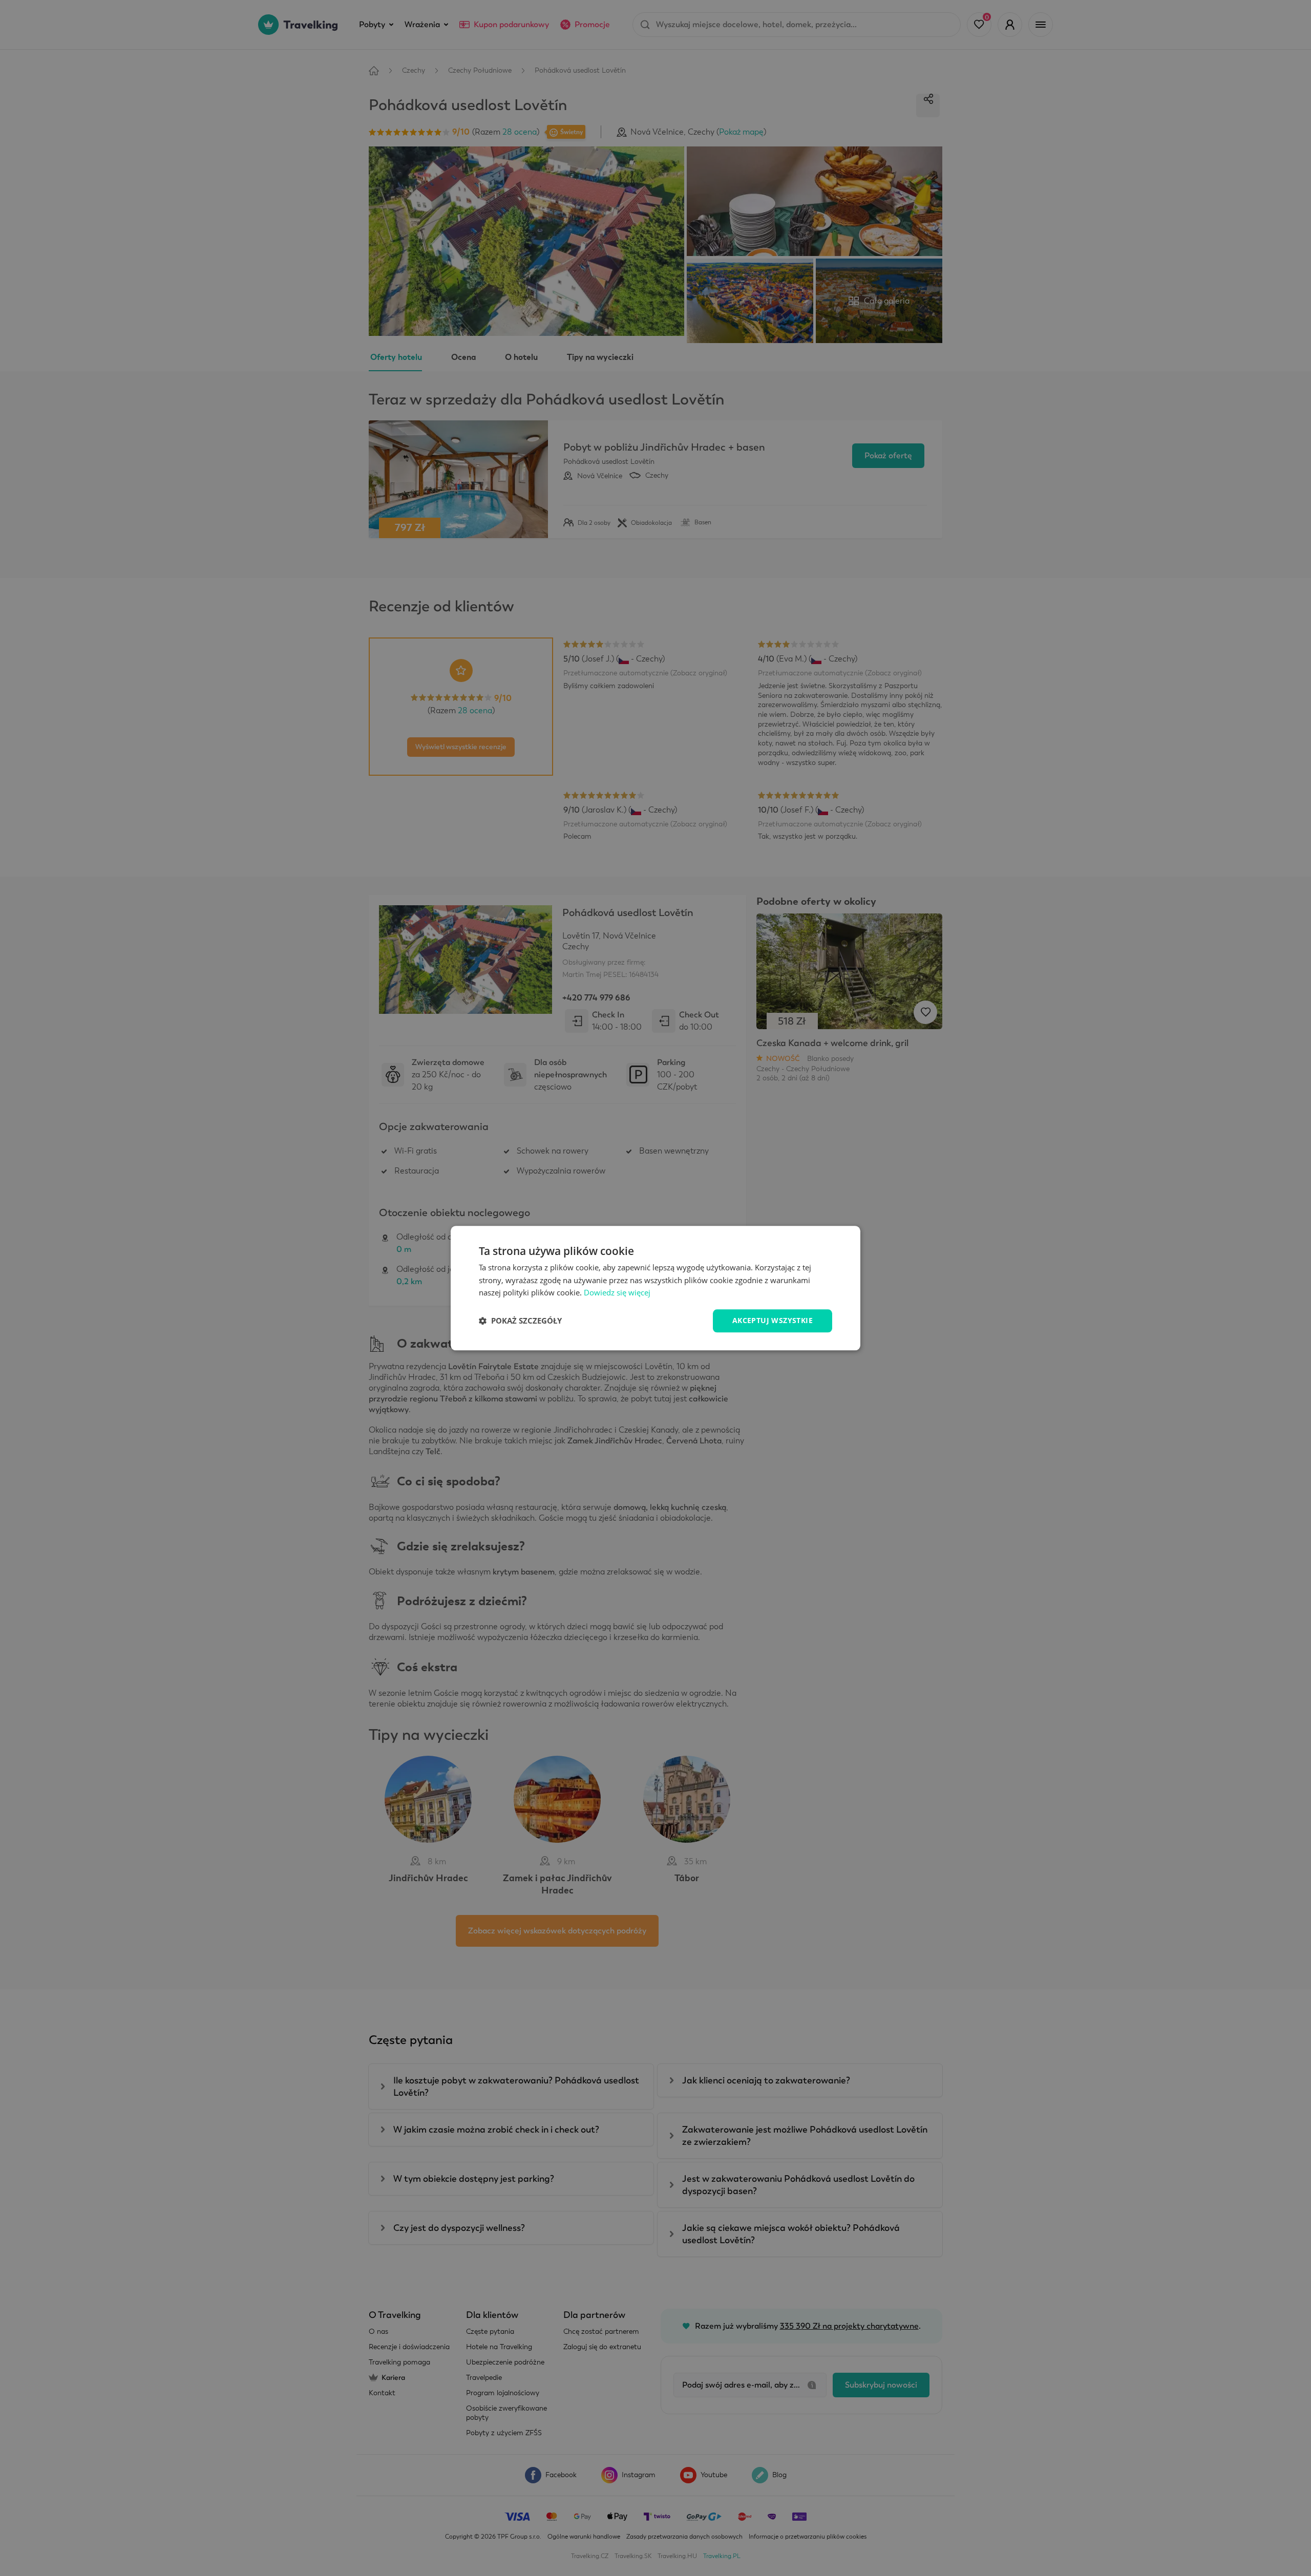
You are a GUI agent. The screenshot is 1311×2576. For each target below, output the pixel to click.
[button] (520, 1321)
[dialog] (655, 1288)
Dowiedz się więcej (617, 1293)
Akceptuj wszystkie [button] (773, 1320)
